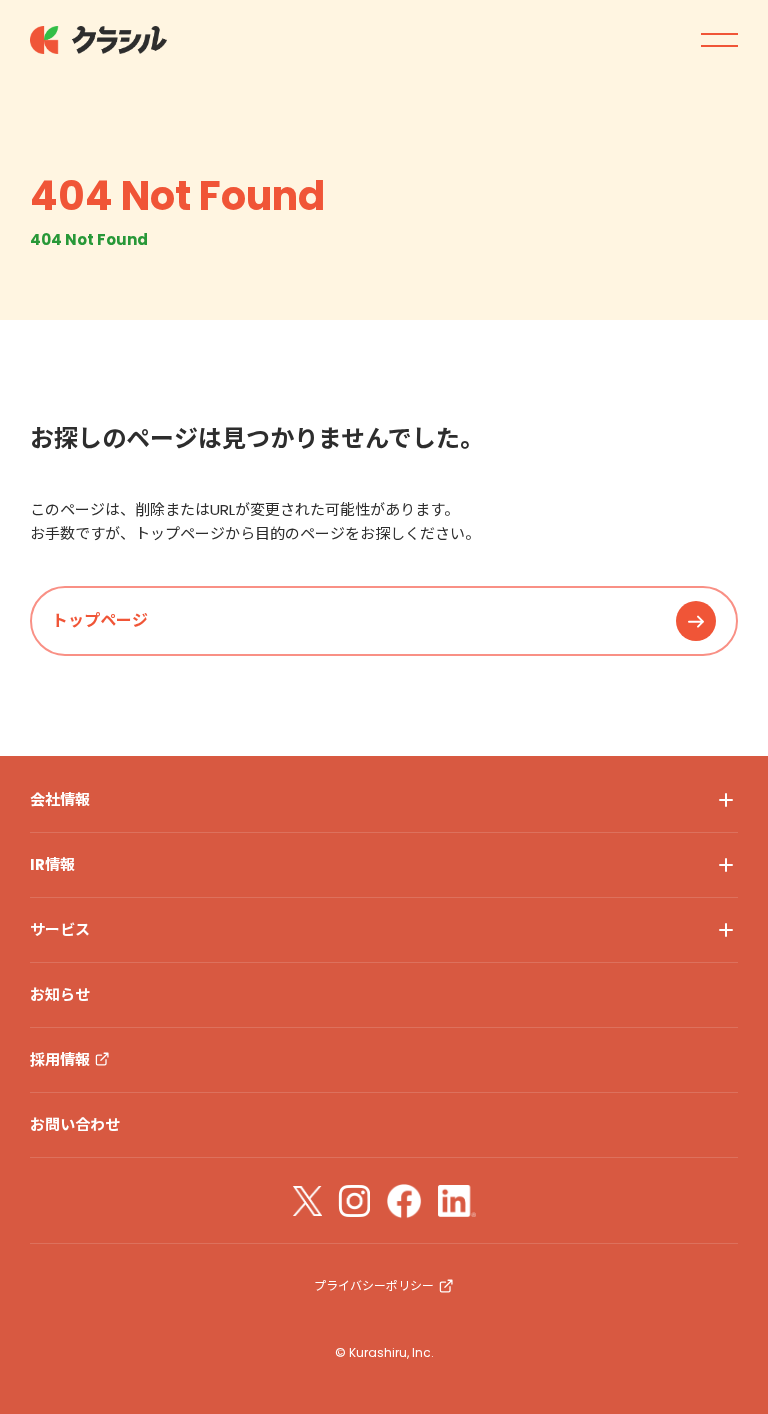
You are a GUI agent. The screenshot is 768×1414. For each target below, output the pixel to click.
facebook (404, 1201)
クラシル (100, 40)
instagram (354, 1201)
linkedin (457, 1201)
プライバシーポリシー (374, 1285)
